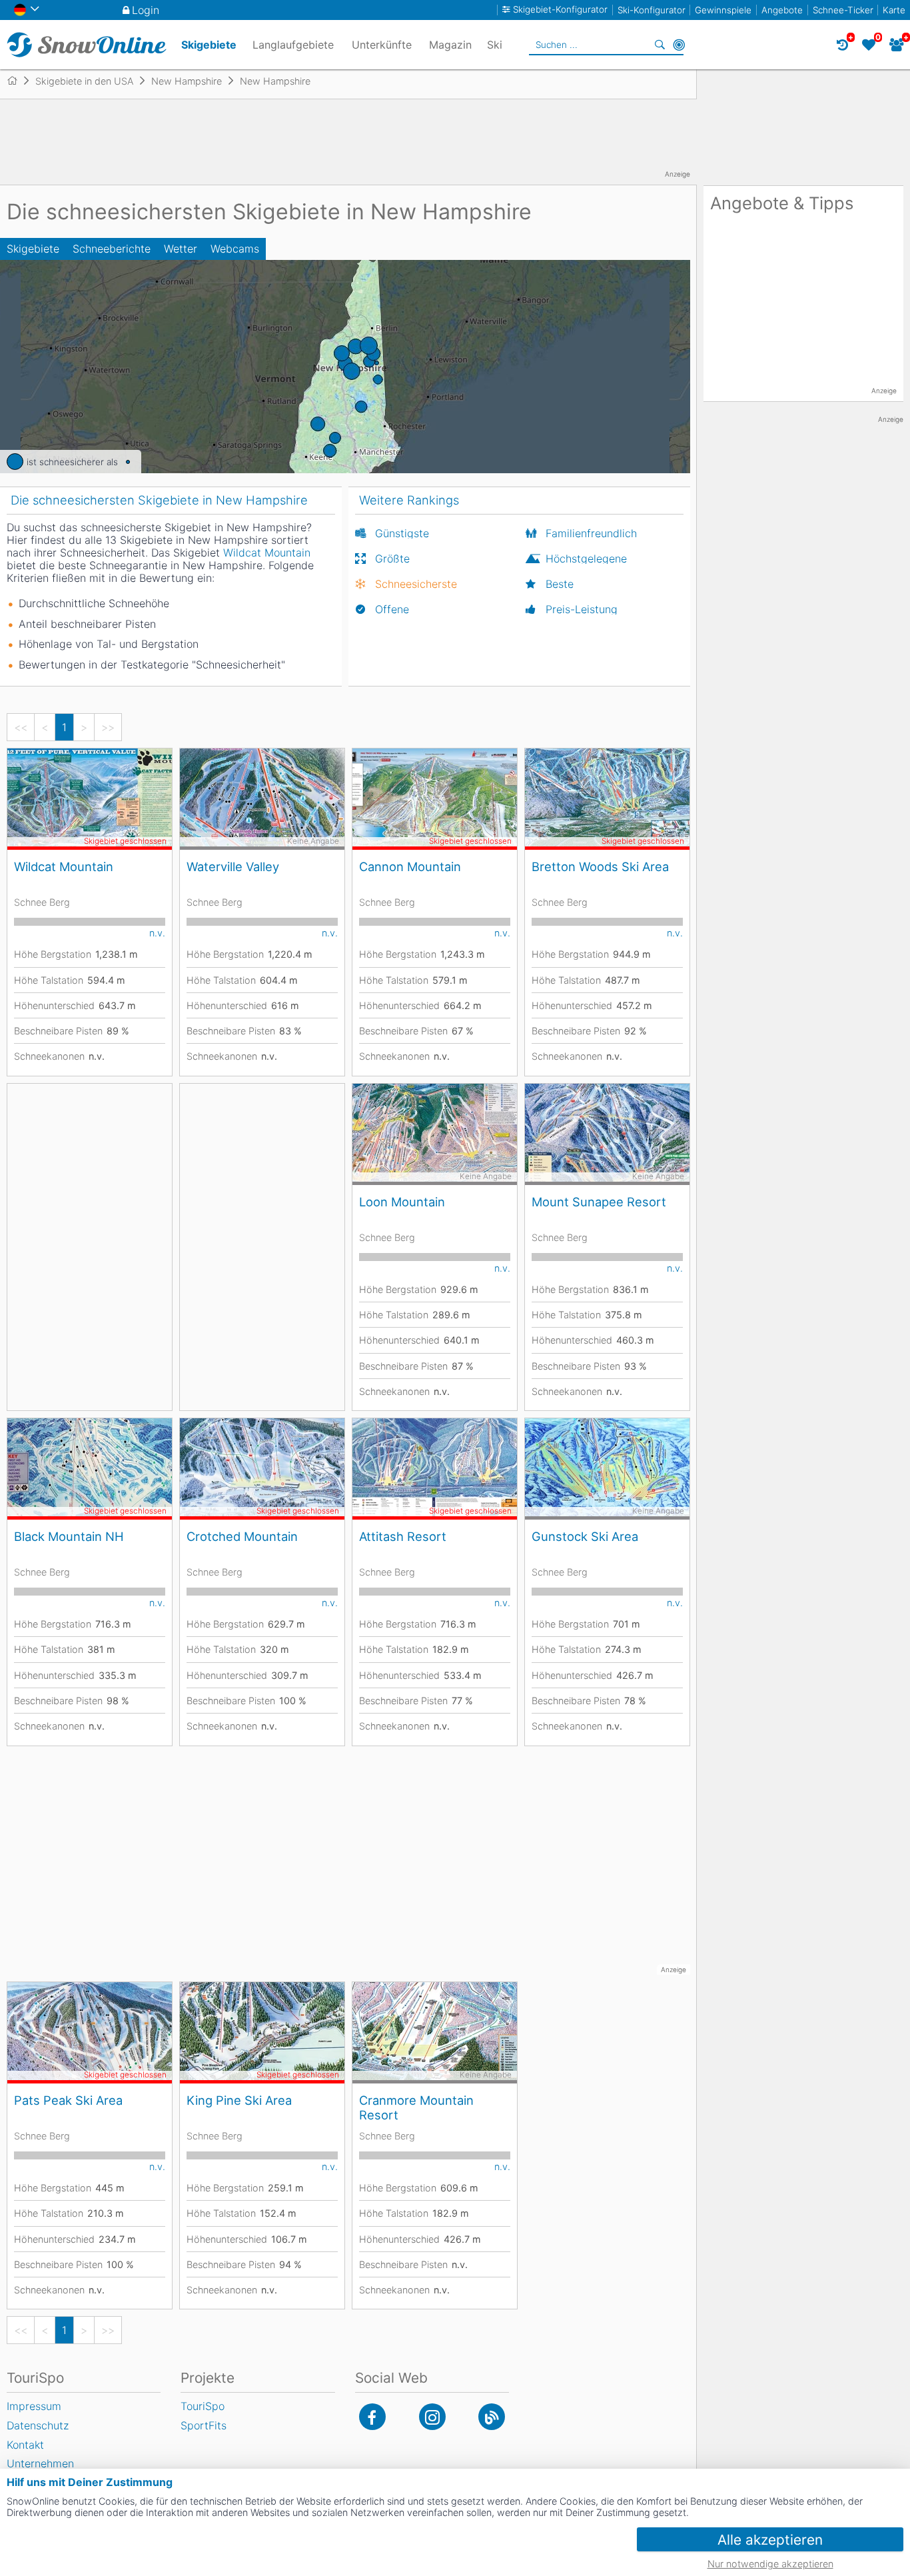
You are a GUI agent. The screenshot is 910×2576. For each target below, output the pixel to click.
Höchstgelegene (586, 559)
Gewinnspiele (723, 10)
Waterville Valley (233, 866)
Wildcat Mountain (64, 866)
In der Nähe (679, 45)
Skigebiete (33, 249)
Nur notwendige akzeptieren (770, 2564)
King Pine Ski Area (239, 2100)
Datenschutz (38, 2425)
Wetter (181, 249)
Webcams (235, 249)
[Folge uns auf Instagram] (432, 2417)
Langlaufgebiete (293, 45)
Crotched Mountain (242, 1536)
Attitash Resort (403, 1536)
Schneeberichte (112, 249)
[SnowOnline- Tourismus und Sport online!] (18, 81)
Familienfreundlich (591, 533)
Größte (392, 559)
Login (146, 10)
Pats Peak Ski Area (68, 2100)
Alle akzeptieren (770, 2540)
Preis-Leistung (582, 609)
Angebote (782, 10)
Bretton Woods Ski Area (600, 866)
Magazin (450, 45)
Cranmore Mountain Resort (416, 2107)
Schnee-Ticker (843, 10)
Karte (894, 10)
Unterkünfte (382, 45)
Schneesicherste (416, 584)
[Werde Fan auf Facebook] (372, 2417)
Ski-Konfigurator (652, 10)
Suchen (660, 45)
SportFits (204, 2425)
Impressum (34, 2406)
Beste (560, 584)
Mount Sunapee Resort (599, 1202)
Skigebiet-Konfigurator (560, 10)
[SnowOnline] (87, 45)
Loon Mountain (402, 1202)
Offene (392, 609)
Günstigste (402, 533)
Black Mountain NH (69, 1536)
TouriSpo (203, 2406)
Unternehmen (40, 2463)
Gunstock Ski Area (585, 1536)
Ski (495, 45)
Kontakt (25, 2445)
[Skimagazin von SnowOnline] (492, 2417)
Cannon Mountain (410, 866)
